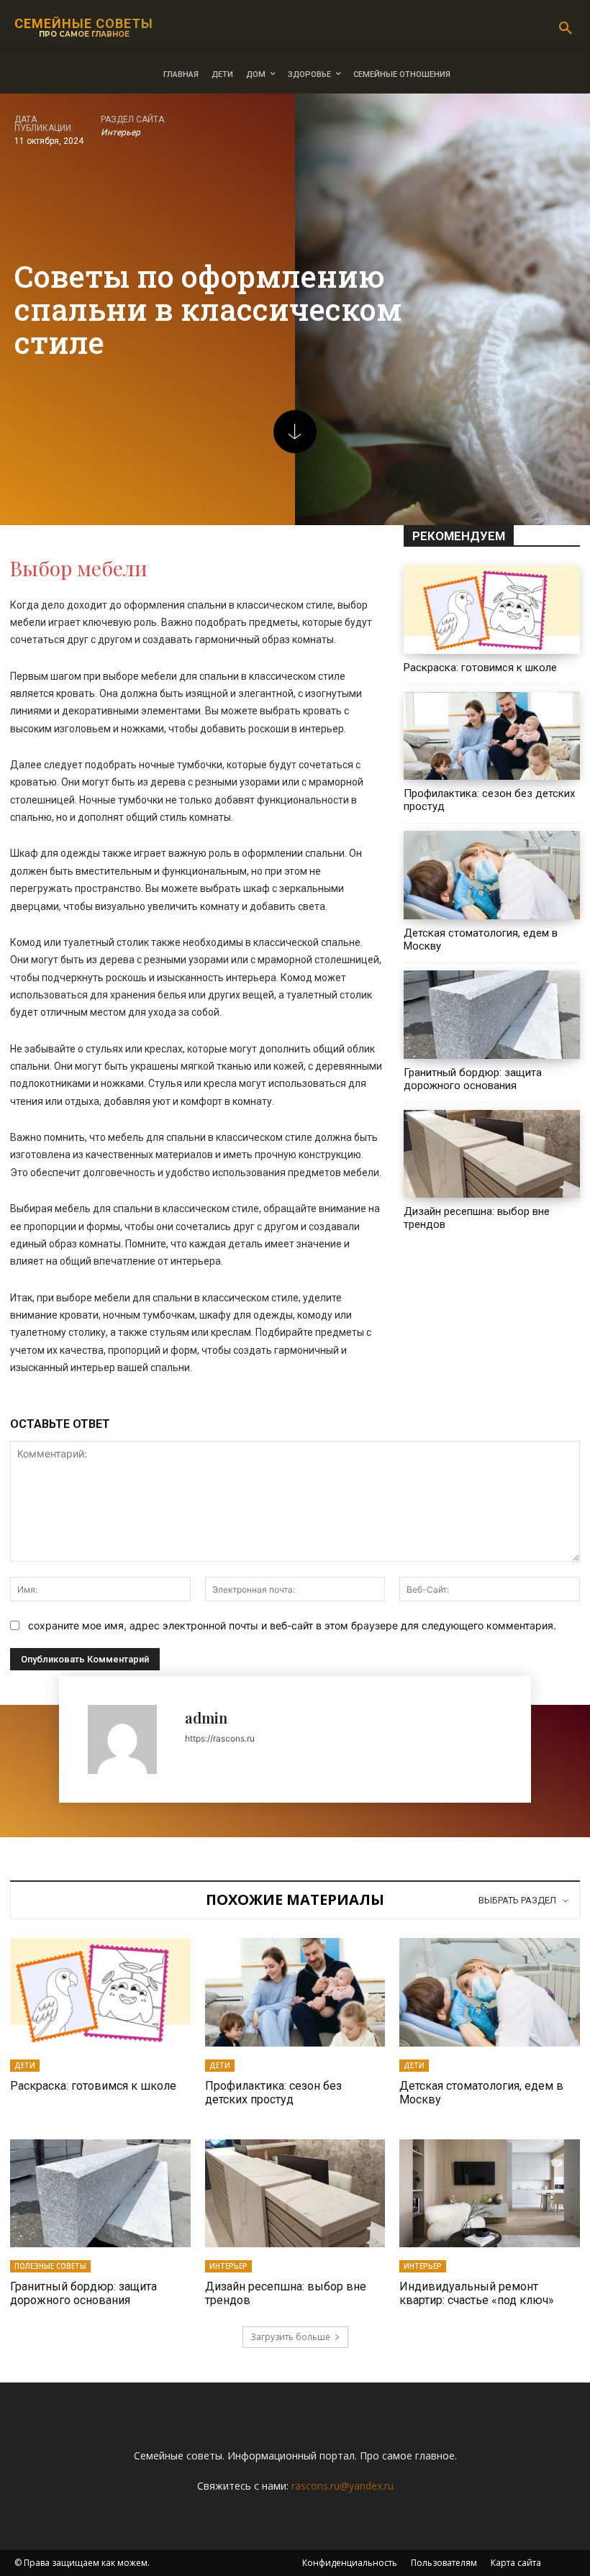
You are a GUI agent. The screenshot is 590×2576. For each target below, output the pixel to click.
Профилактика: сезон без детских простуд (273, 2093)
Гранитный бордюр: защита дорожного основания (473, 1079)
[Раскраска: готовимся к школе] (492, 610)
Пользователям (444, 2563)
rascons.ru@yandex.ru (342, 2486)
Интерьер (121, 132)
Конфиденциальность (350, 2563)
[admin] (129, 1739)
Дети (25, 2065)
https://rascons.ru (220, 1738)
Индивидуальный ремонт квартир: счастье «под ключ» (477, 2293)
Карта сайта (516, 2563)
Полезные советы (50, 2266)
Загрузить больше (290, 2337)
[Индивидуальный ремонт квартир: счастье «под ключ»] (490, 2193)
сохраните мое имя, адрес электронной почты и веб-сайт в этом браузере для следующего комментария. (292, 1625)
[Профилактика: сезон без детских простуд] (492, 736)
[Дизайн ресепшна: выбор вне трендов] (492, 1154)
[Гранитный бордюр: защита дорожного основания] (492, 1015)
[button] (566, 29)
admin (206, 1717)
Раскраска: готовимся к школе (480, 668)
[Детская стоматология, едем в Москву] (492, 875)
